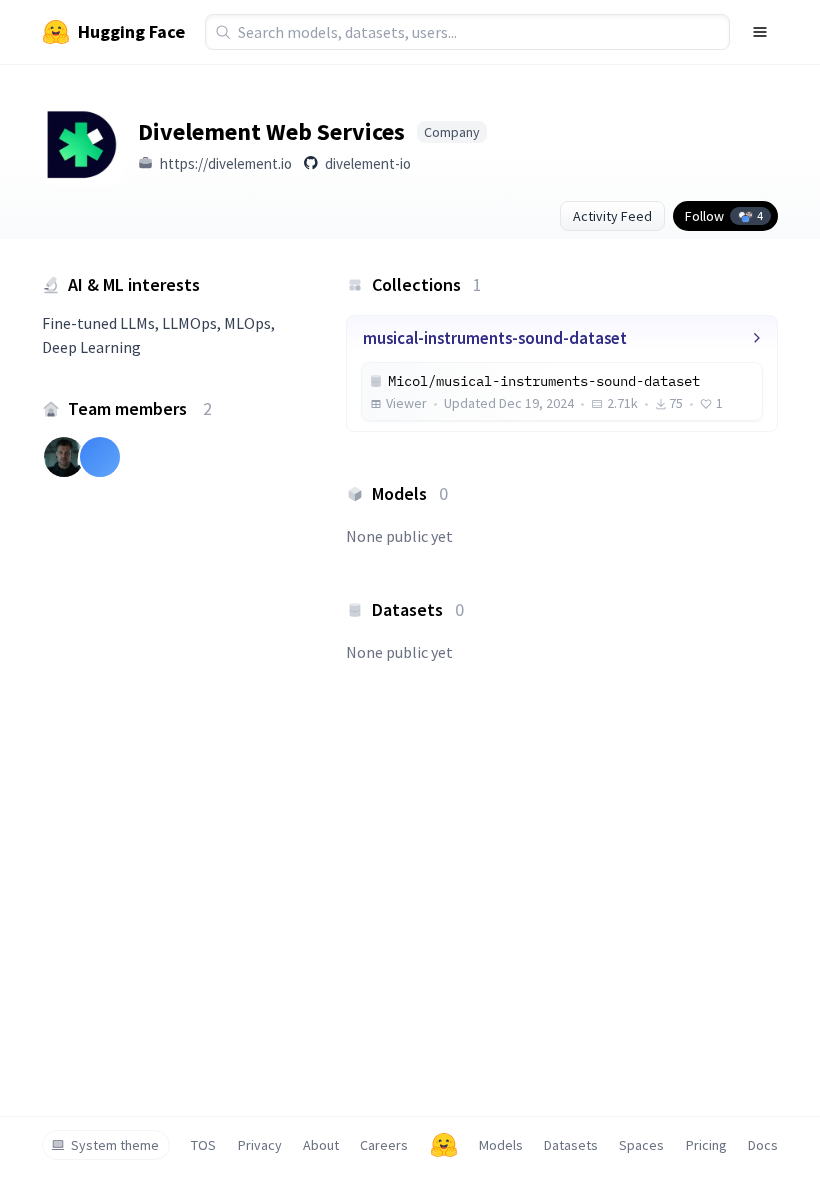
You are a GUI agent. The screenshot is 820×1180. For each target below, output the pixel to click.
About (321, 1145)
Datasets (571, 1145)
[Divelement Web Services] (82, 145)
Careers (384, 1145)
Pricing (706, 1145)
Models (501, 1145)
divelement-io (368, 163)
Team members (140, 408)
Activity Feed (612, 216)
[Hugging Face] (444, 1145)
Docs (763, 1145)
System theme (115, 1145)
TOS (203, 1145)
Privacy (260, 1145)
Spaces (641, 1145)
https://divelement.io (226, 163)
